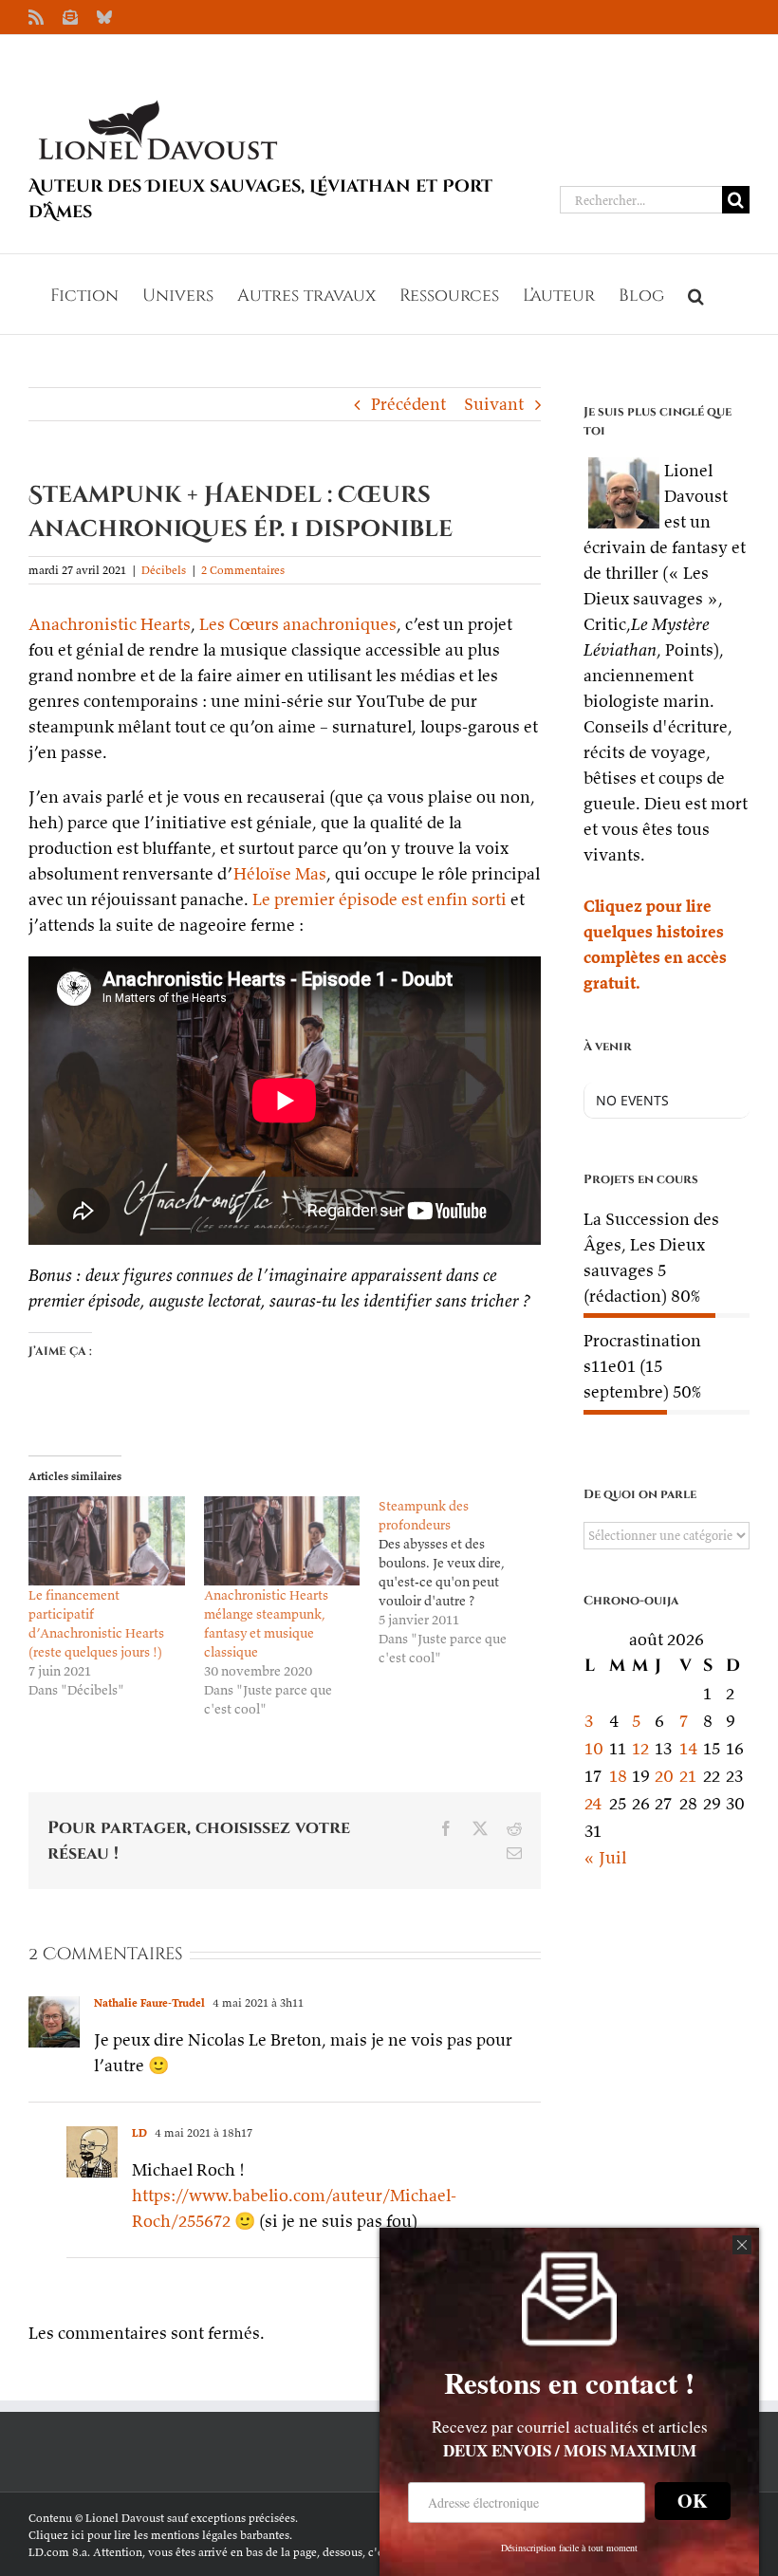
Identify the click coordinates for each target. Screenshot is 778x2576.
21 (688, 1776)
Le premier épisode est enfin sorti (380, 899)
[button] (696, 294)
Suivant (494, 404)
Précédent (408, 404)
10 (594, 1748)
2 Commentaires (243, 570)
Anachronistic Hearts (110, 624)
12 (640, 1748)
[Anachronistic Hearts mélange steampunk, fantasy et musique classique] (282, 1541)
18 (618, 1776)
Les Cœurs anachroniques (298, 624)
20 (664, 1776)
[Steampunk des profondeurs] (466, 1582)
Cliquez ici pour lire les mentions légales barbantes (159, 2535)
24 (593, 1803)
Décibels (164, 570)
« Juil (605, 1857)
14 (689, 1748)
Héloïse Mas (280, 873)
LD (139, 2132)
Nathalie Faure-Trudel (149, 2002)
